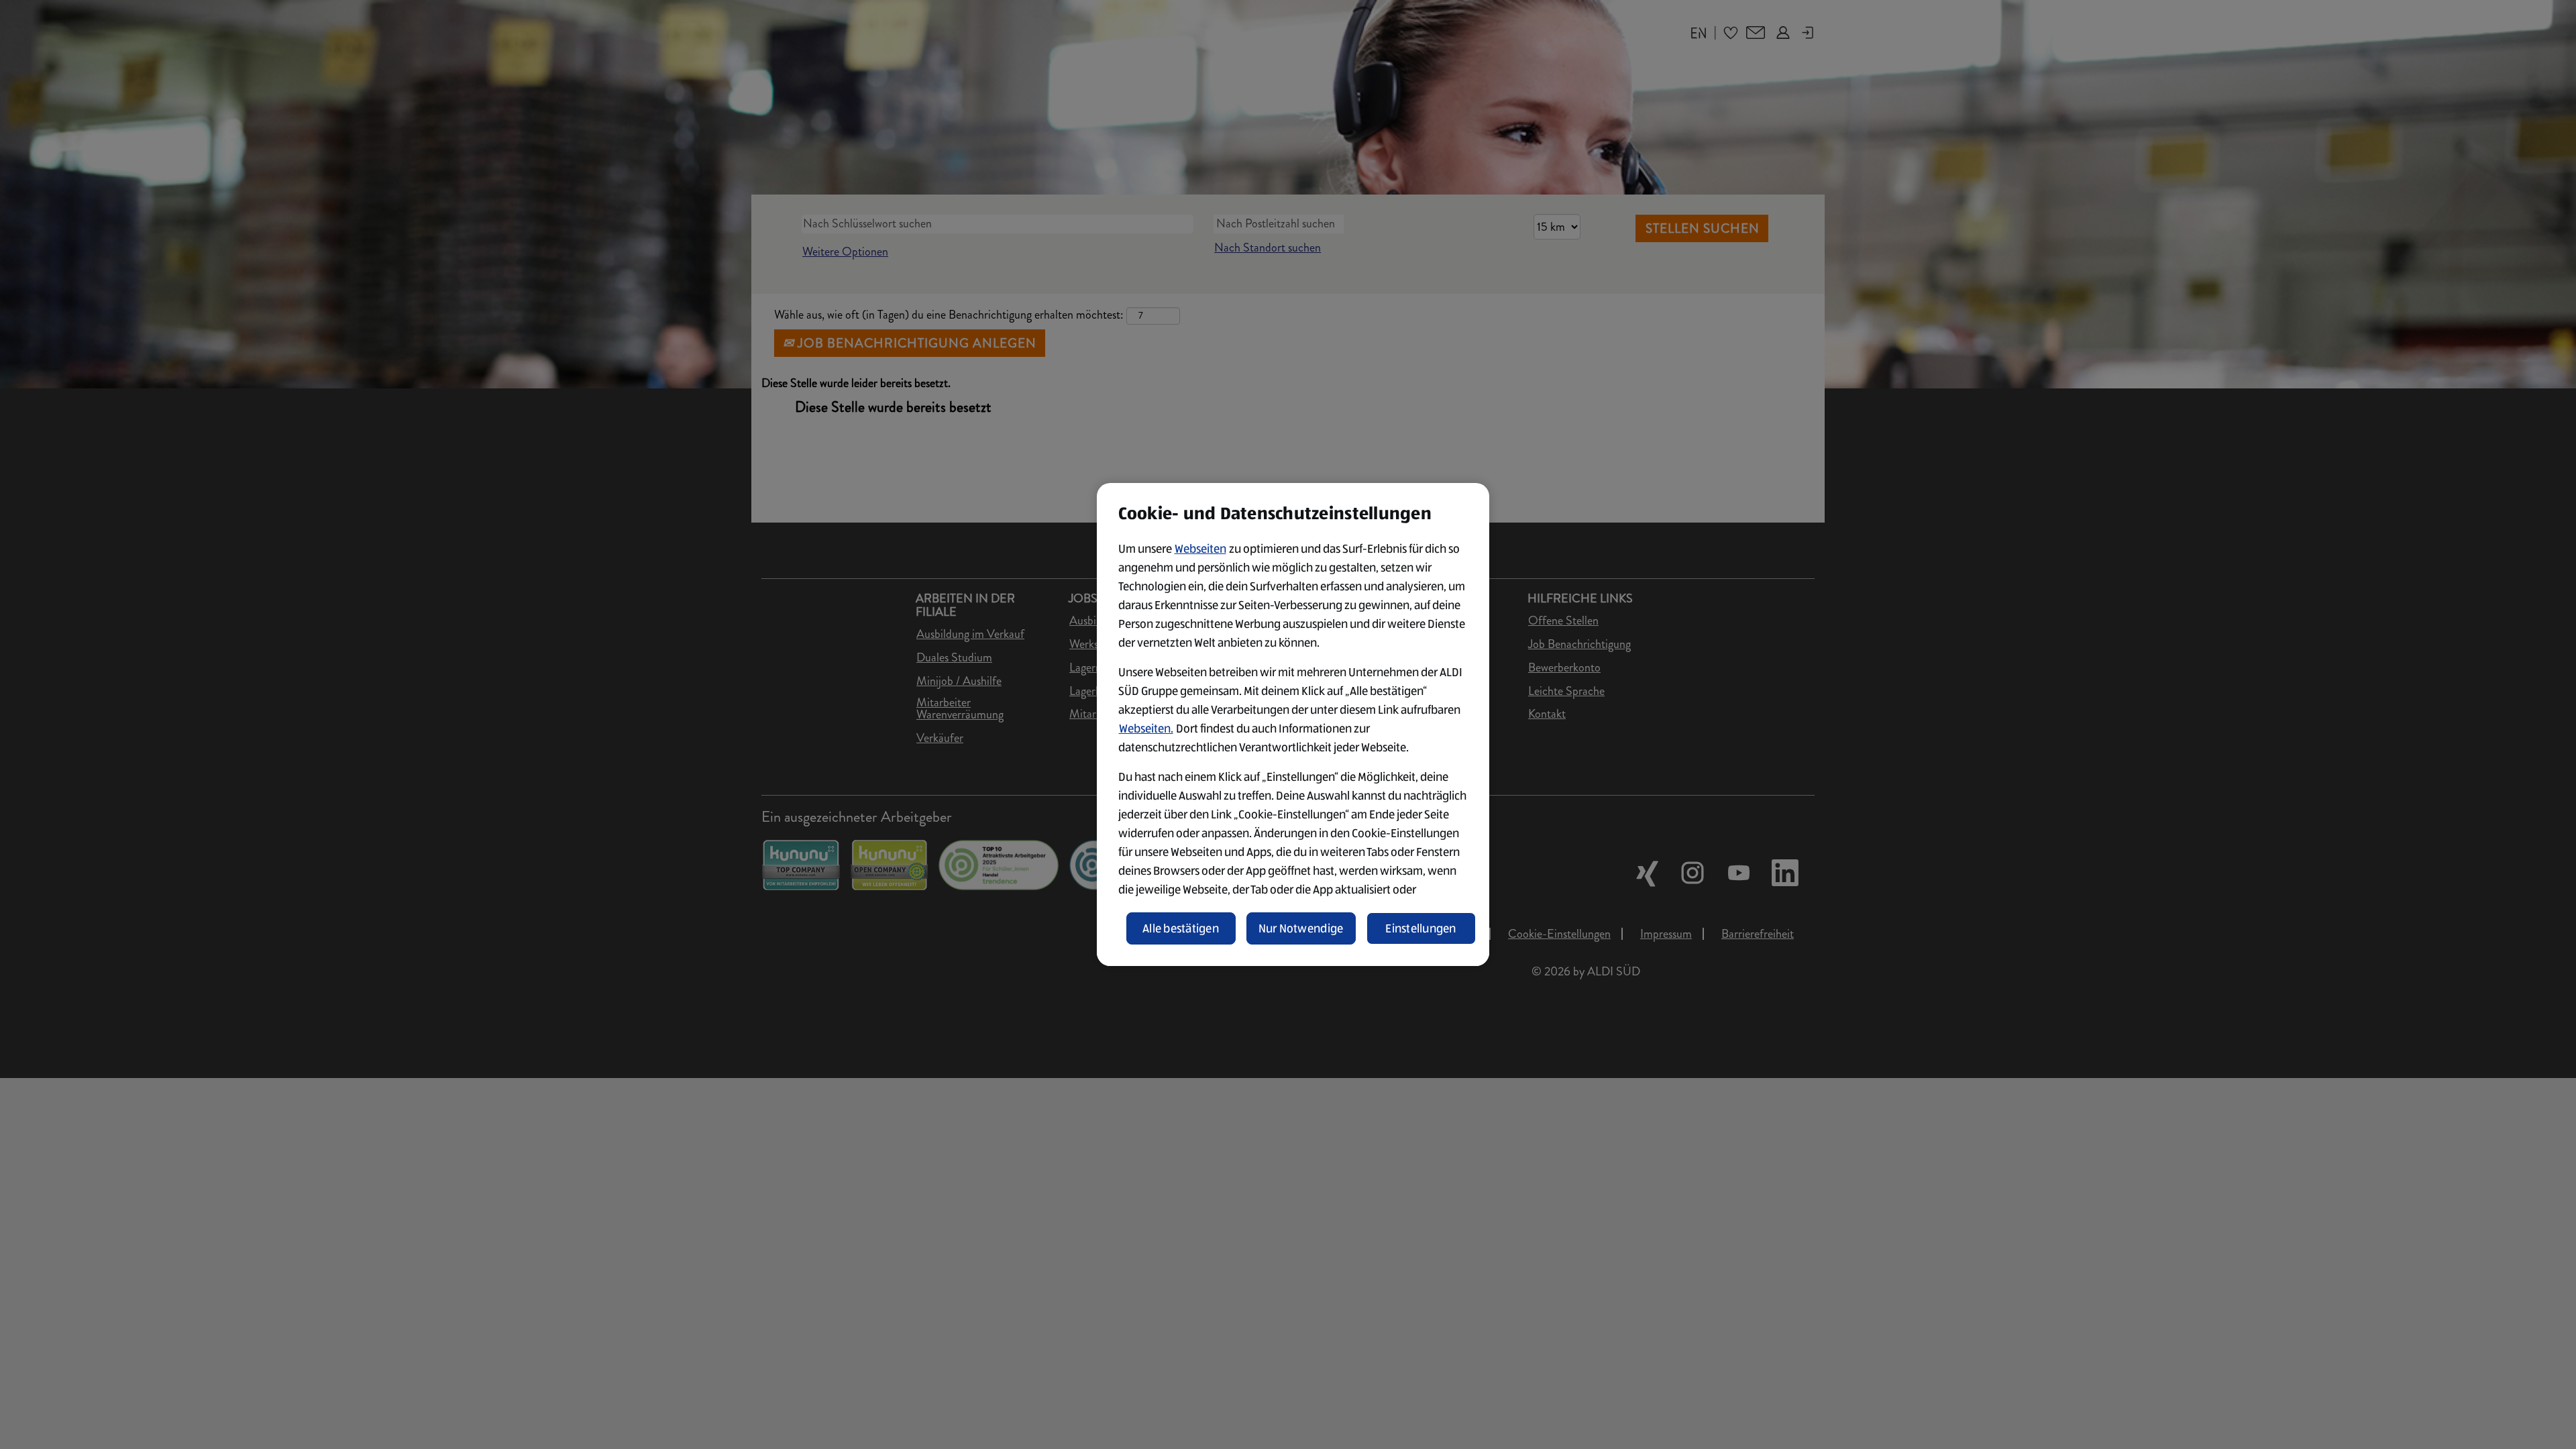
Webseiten (1200, 549)
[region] (1293, 724)
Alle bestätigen (1181, 928)
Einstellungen (1421, 928)
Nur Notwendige (1301, 928)
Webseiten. (1146, 729)
